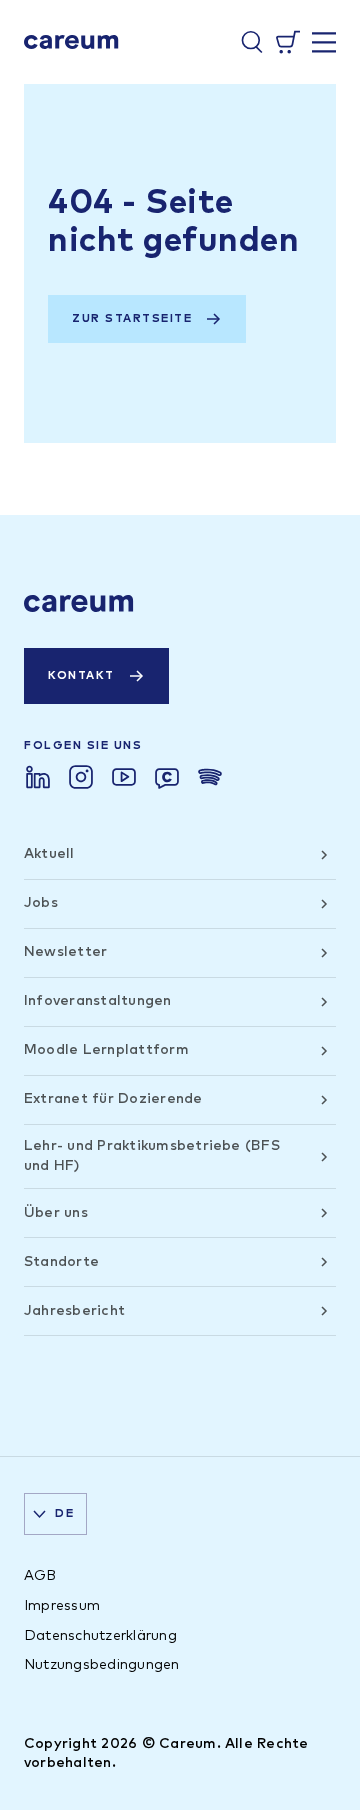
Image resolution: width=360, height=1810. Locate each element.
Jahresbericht (74, 1311)
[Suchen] (252, 42)
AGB (40, 1576)
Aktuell (49, 854)
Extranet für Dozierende (113, 1099)
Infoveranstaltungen (98, 1001)
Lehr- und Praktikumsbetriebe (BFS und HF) (152, 1156)
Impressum (62, 1606)
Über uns (56, 1213)
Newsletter (65, 952)
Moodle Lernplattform (106, 1050)
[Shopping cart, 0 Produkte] (288, 42)
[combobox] (55, 1514)
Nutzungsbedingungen (102, 1665)
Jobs (41, 903)
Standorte (61, 1262)
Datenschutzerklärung (100, 1636)
